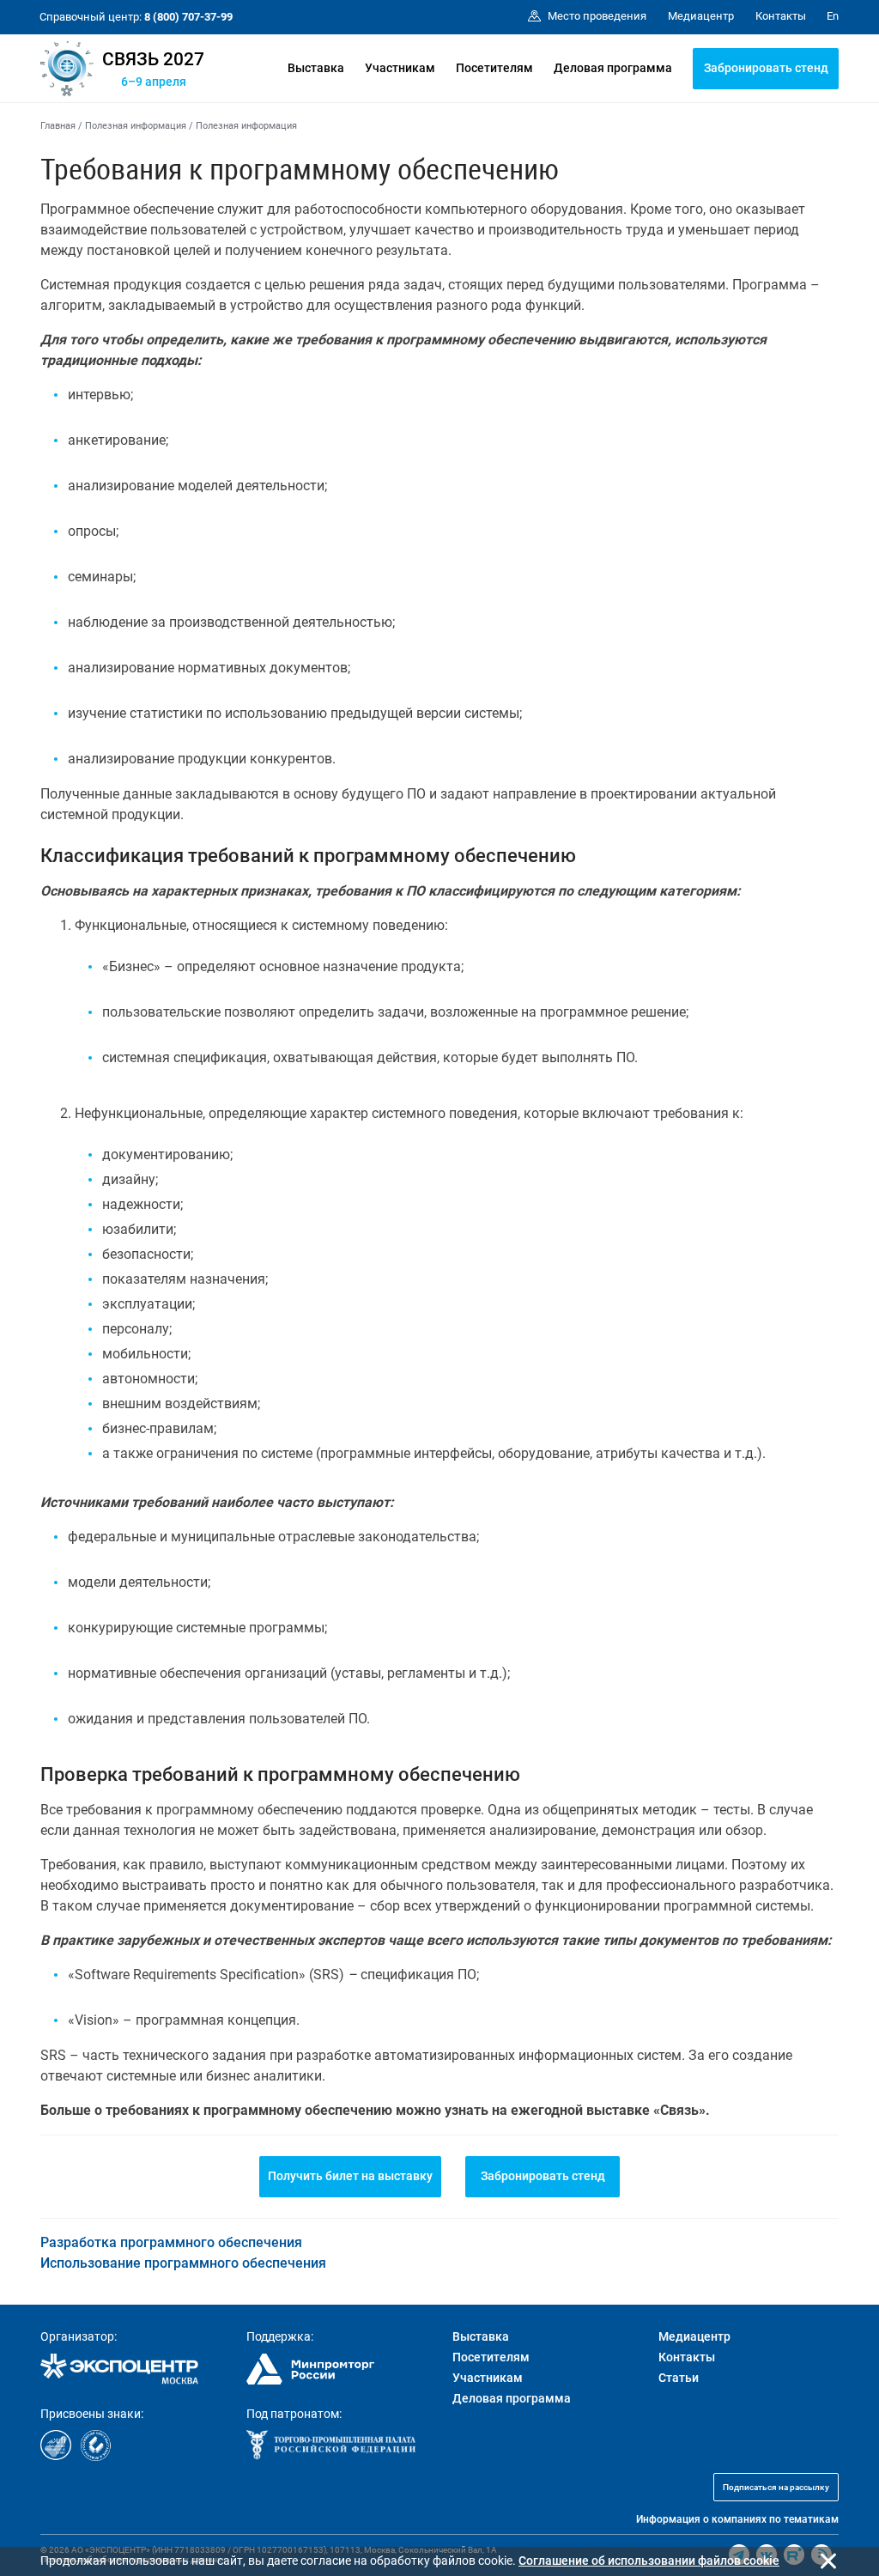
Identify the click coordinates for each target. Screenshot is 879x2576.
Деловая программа (613, 68)
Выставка (316, 68)
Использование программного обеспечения (183, 2263)
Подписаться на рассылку (776, 2487)
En (833, 16)
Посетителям (494, 68)
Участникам (400, 68)
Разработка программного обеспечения (171, 2242)
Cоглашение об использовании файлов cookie (649, 2561)
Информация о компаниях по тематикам (737, 2519)
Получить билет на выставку (350, 2176)
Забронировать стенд (766, 68)
